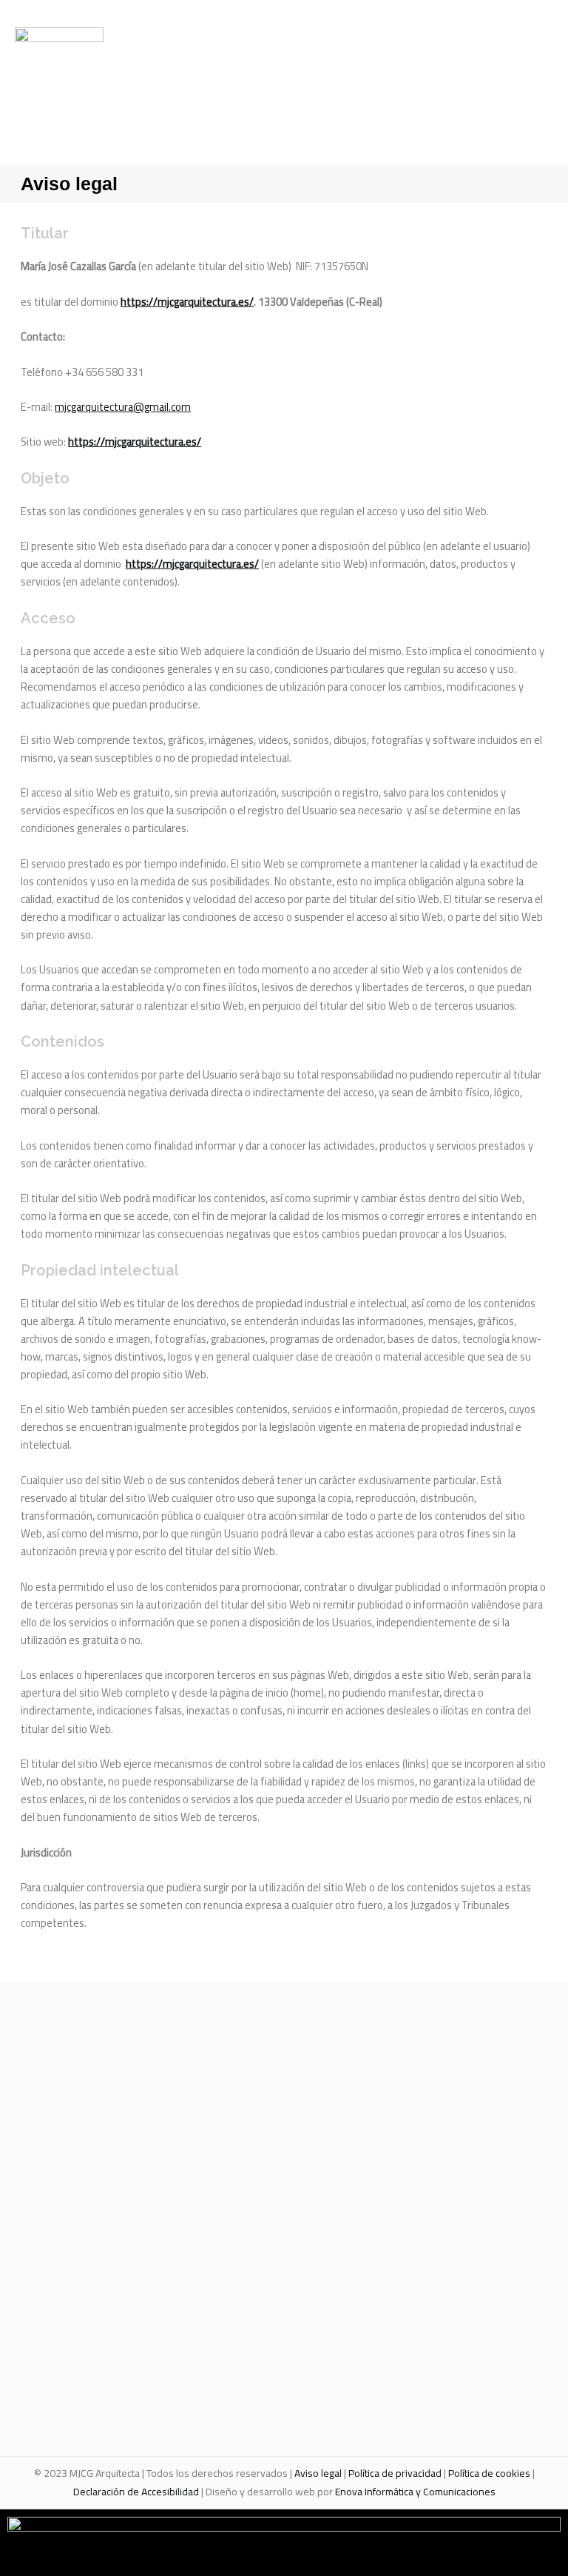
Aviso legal (318, 2473)
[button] (457, 76)
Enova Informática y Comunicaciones (415, 2492)
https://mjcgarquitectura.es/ (187, 302)
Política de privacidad (395, 2473)
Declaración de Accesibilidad (136, 2492)
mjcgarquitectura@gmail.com (123, 407)
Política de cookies (489, 2473)
